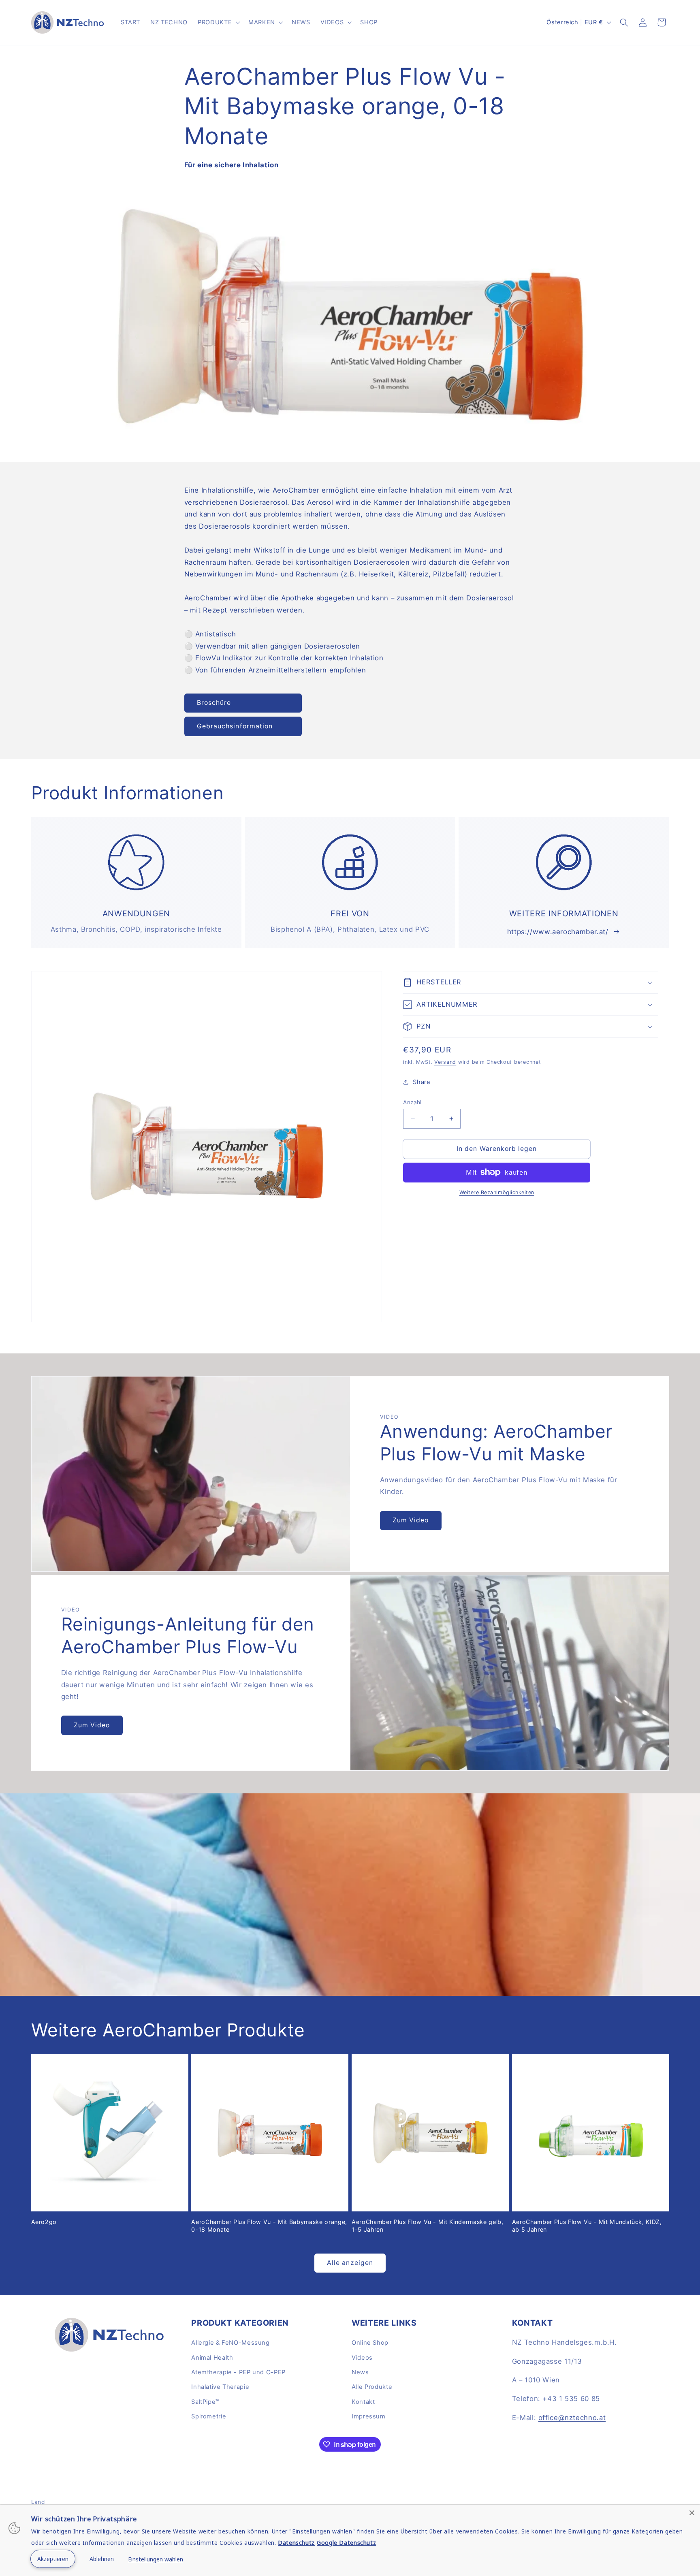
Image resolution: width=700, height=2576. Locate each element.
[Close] (692, 2513)
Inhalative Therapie (220, 2387)
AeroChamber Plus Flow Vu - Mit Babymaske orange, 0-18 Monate (269, 2225)
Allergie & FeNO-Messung (230, 2343)
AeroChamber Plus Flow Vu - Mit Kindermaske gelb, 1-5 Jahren (428, 2225)
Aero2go (44, 2222)
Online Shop (370, 2343)
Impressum (369, 2416)
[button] (218, 22)
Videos (362, 2358)
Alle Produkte (372, 2387)
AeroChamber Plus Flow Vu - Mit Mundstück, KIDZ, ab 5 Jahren (587, 2225)
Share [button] (421, 1082)
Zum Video (411, 1520)
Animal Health (212, 2358)
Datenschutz (296, 2543)
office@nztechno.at (572, 2418)
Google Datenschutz (346, 2543)
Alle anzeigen (350, 2263)
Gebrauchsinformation (235, 726)
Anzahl (412, 1102)
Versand (445, 1062)
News (360, 2372)
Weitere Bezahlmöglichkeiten (497, 1192)
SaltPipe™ (205, 2402)
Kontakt (363, 2402)
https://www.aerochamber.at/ (558, 932)
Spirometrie (209, 2416)
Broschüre (214, 703)
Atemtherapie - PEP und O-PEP (238, 2372)
